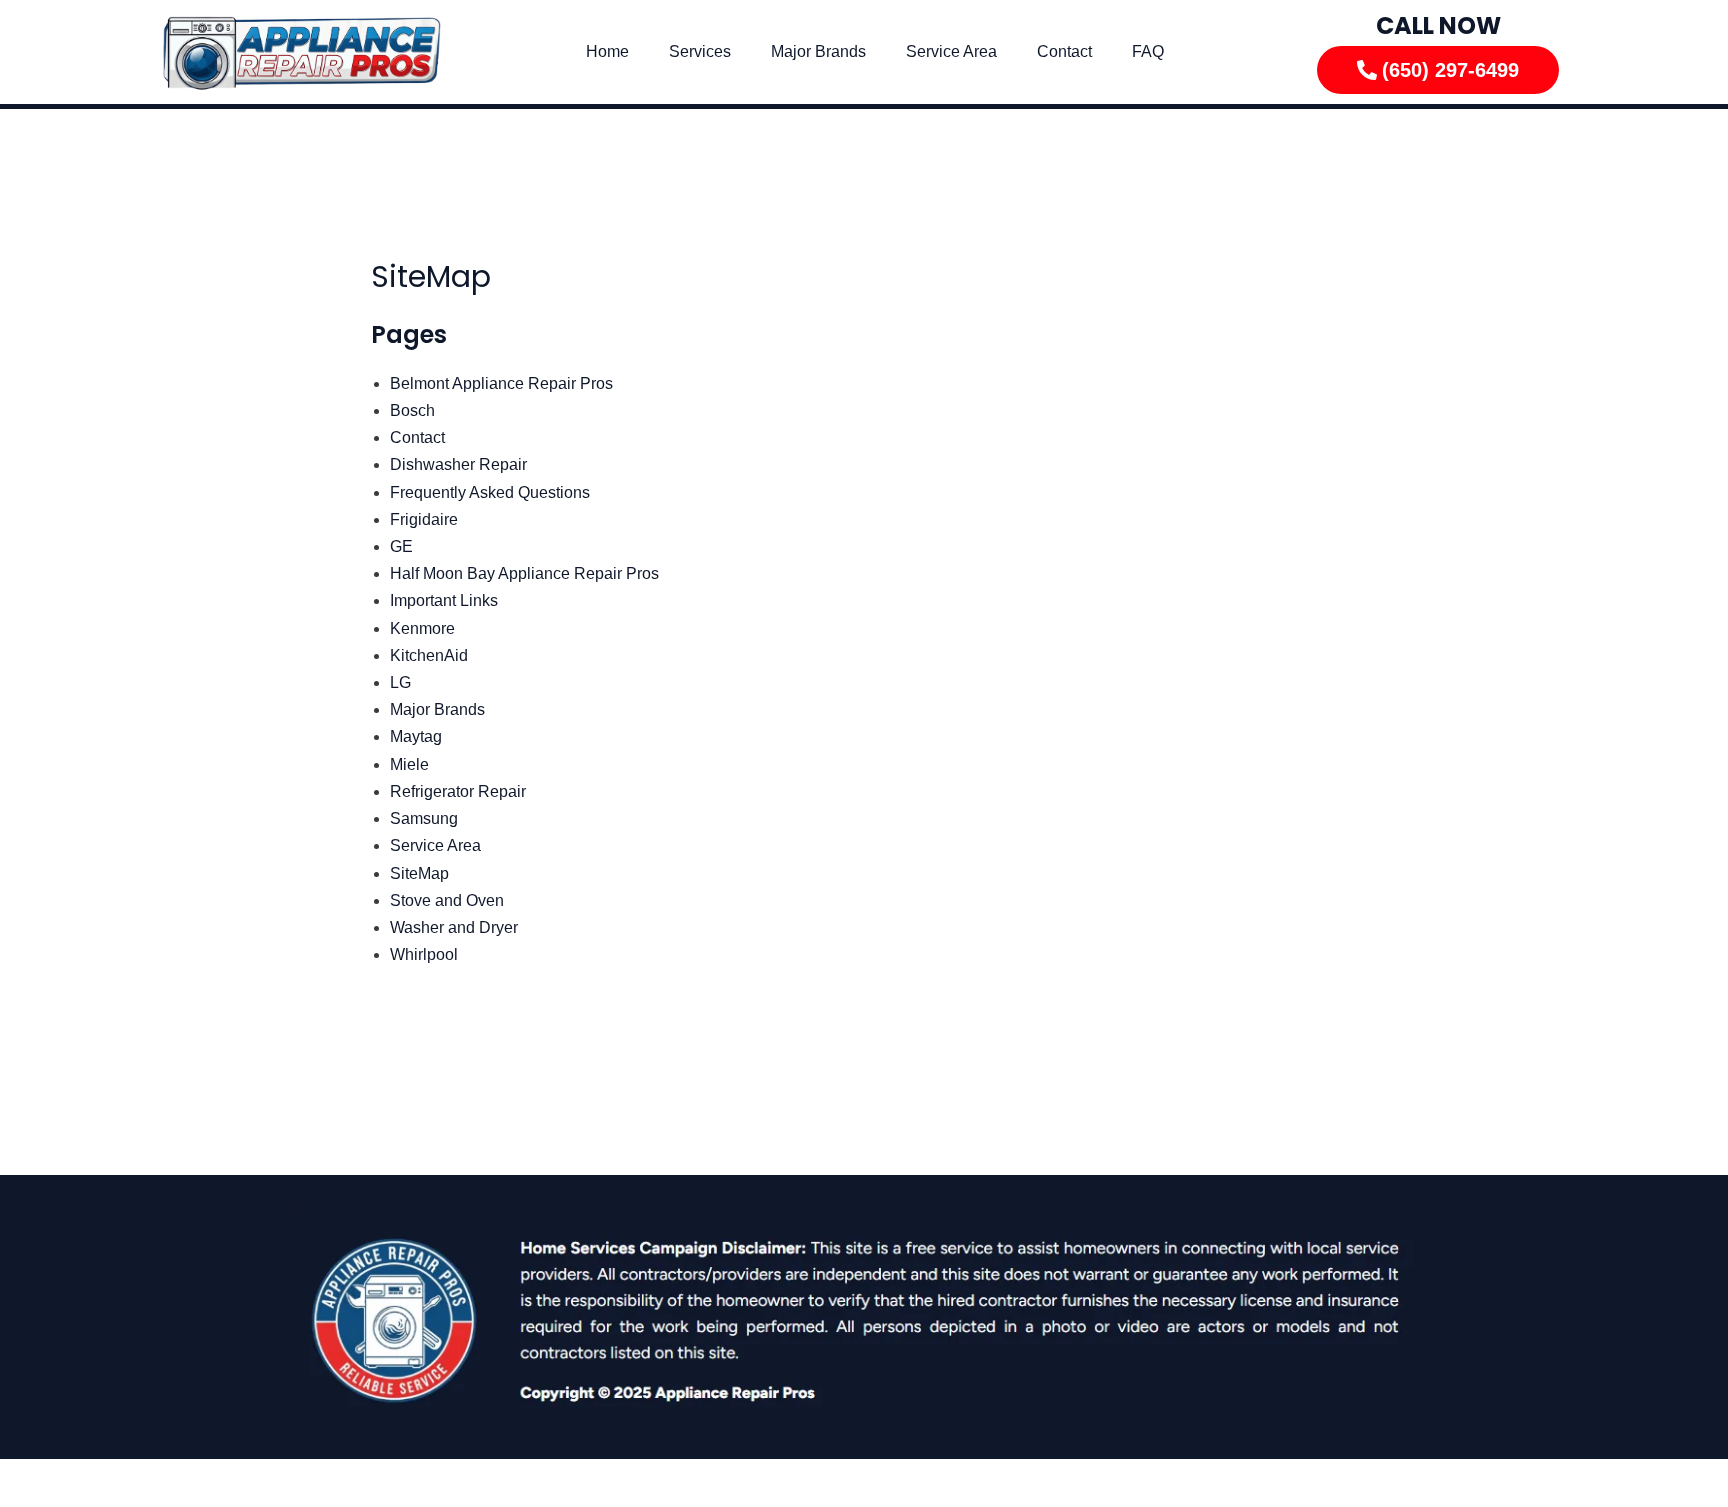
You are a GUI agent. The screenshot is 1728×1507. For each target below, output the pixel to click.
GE (401, 546)
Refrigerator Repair (458, 791)
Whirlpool (424, 954)
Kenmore (422, 628)
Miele (409, 764)
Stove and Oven (447, 900)
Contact (1064, 51)
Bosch (412, 410)
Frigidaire (424, 519)
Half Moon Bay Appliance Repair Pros (524, 573)
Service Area (951, 51)
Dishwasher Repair (458, 464)
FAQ (1148, 51)
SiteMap (419, 873)
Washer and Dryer (454, 927)
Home (607, 51)
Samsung (424, 818)
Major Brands (818, 51)
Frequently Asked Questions (490, 492)
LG (400, 682)
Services (700, 51)
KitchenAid (429, 655)
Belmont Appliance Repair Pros (501, 383)
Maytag (416, 736)
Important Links (444, 600)
